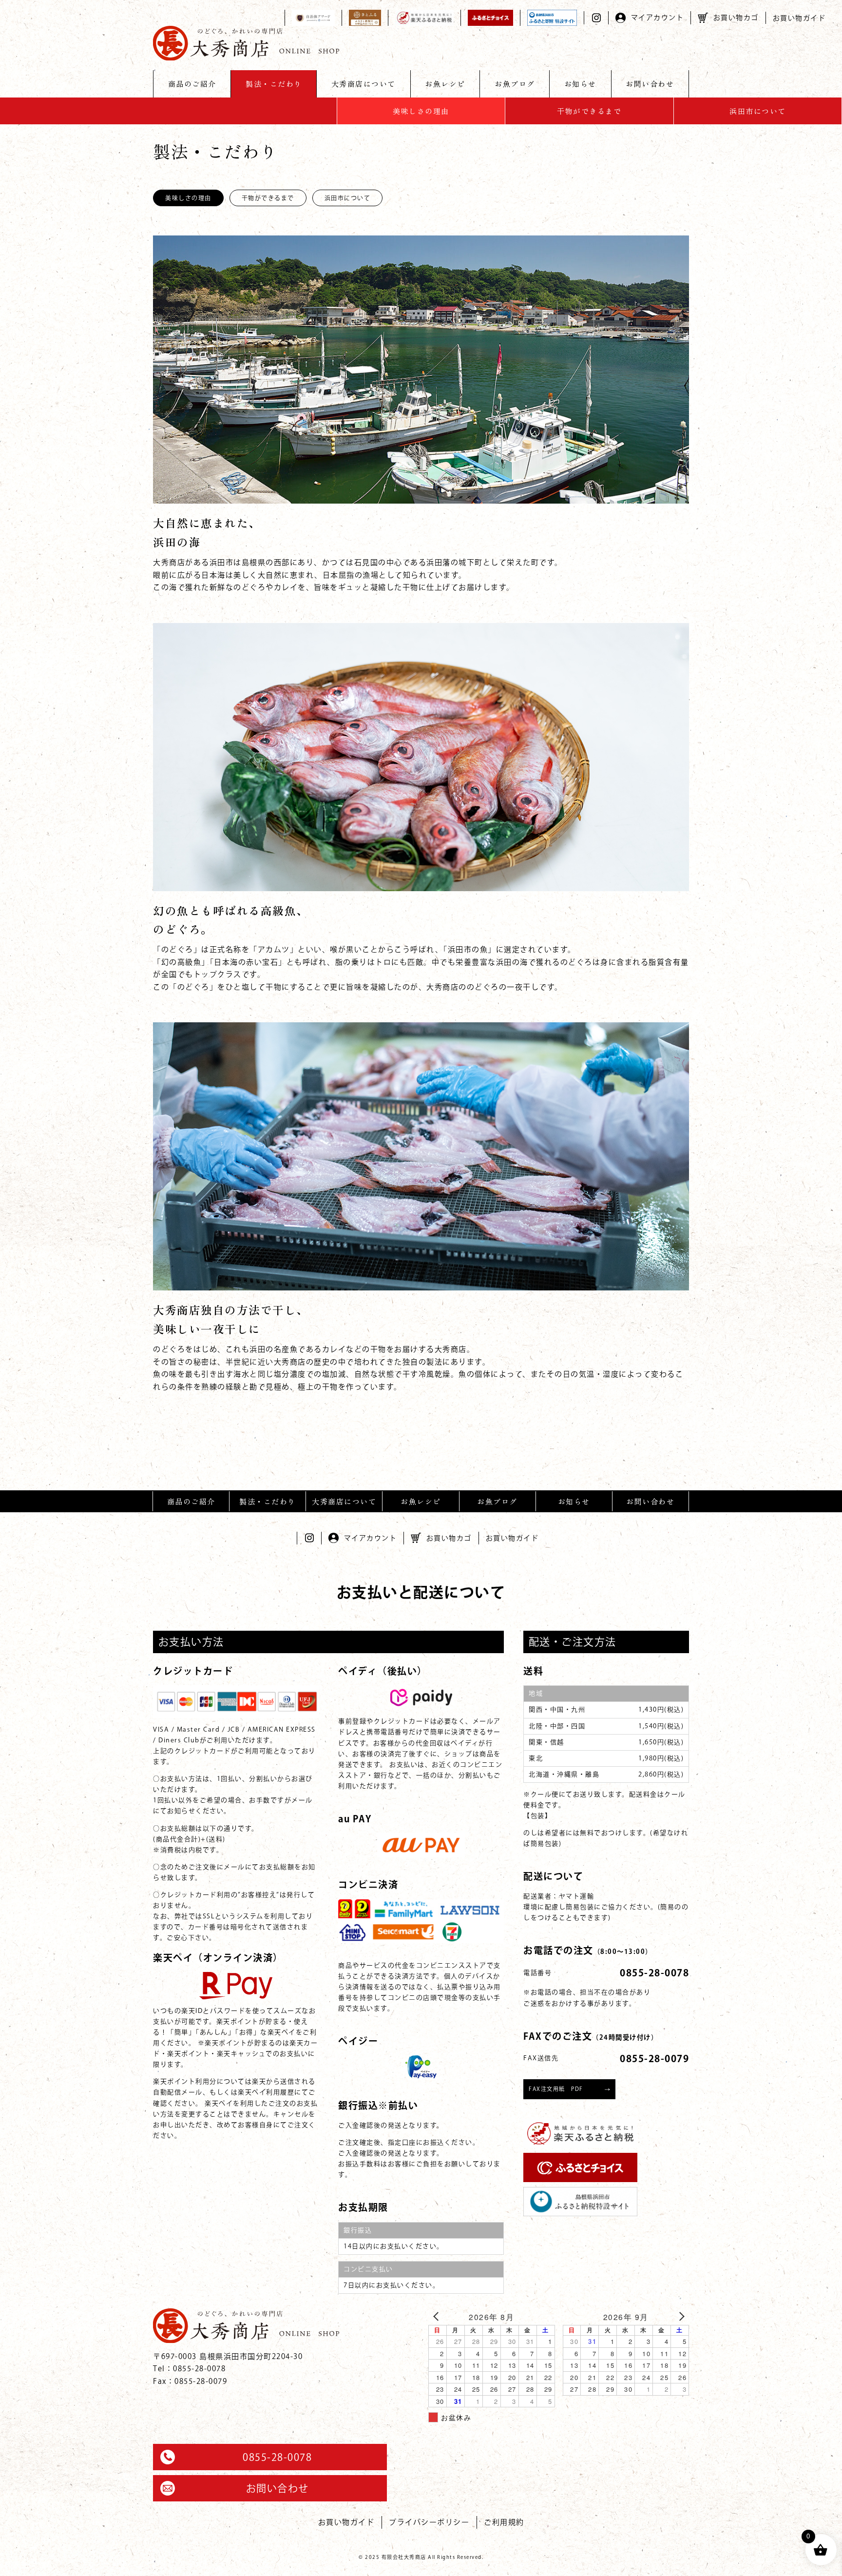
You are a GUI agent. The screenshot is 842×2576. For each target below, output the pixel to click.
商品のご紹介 (192, 84)
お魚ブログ (515, 84)
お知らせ (580, 84)
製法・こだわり (274, 84)
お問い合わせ (650, 84)
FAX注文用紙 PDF (556, 2089)
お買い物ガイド (799, 18)
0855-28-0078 (277, 2457)
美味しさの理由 (421, 111)
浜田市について (758, 111)
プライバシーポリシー (429, 2522)
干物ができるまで (589, 111)
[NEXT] (680, 2316)
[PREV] (438, 2316)
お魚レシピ (445, 84)
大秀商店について (364, 84)
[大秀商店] (246, 43)
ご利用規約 (504, 2522)
